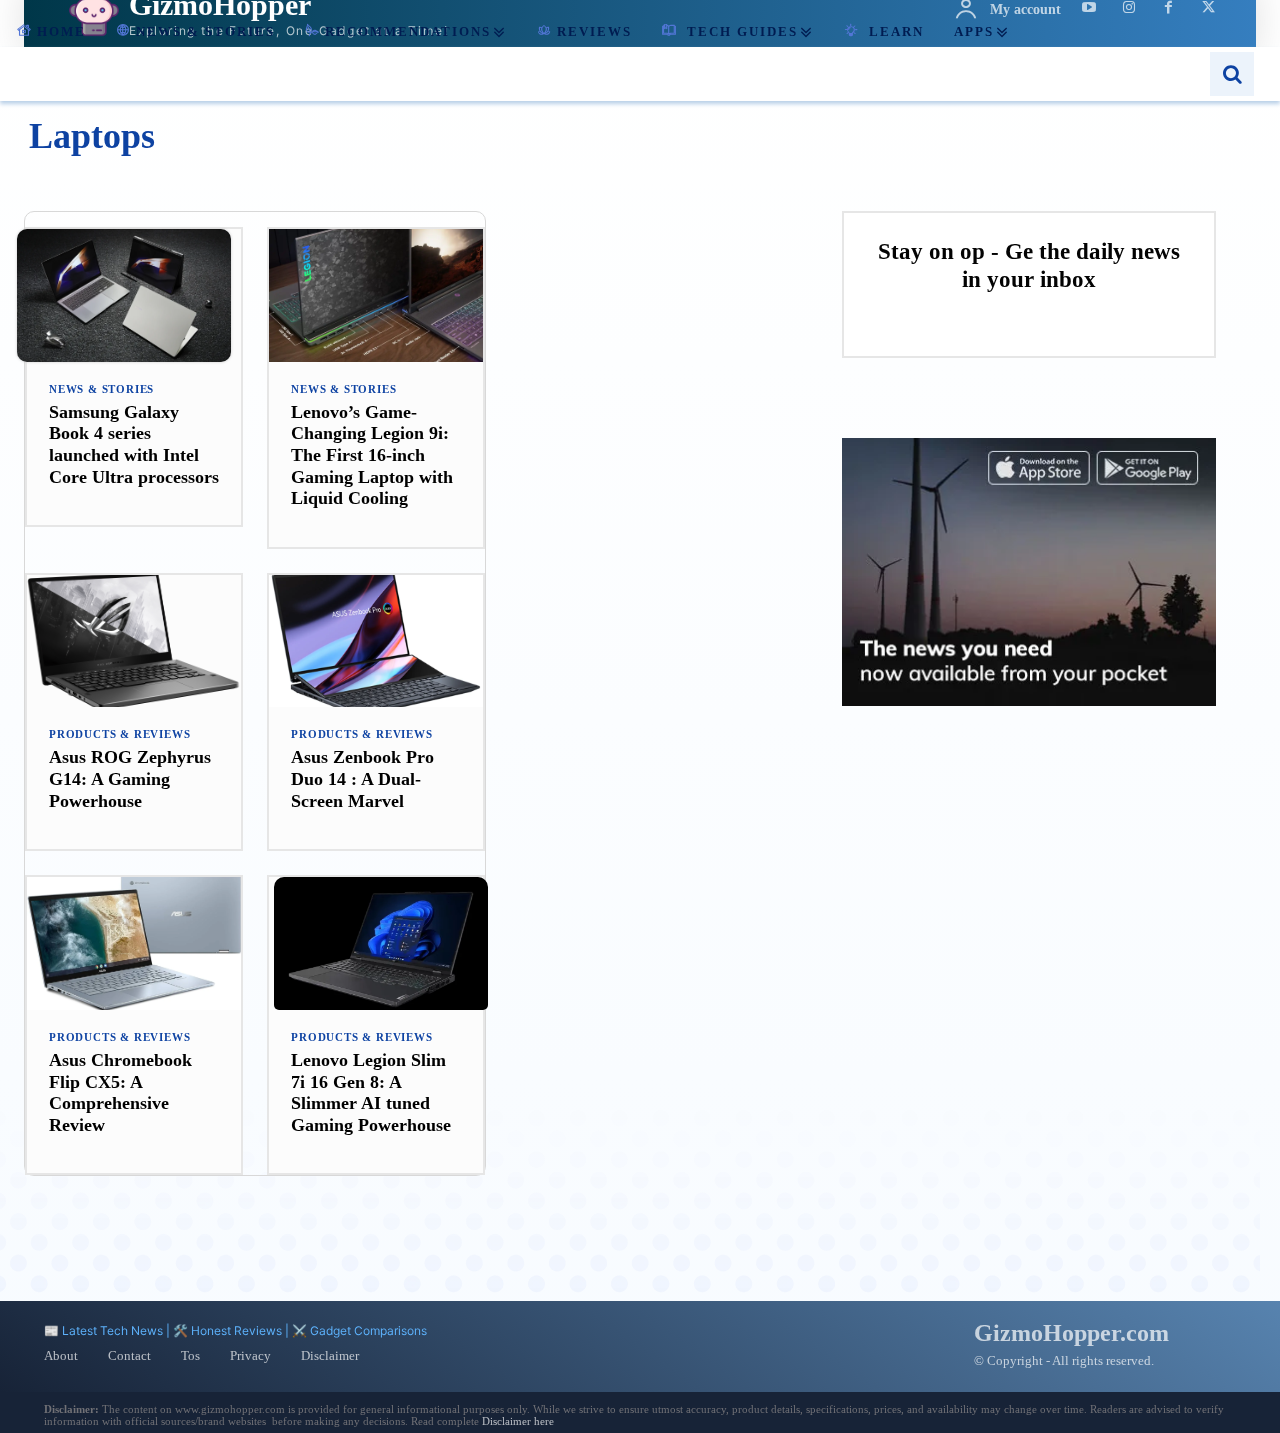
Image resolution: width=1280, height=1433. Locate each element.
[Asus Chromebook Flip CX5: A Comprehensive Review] (134, 943)
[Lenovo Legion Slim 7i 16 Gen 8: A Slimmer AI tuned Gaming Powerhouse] (376, 943)
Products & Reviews (119, 734)
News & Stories (101, 389)
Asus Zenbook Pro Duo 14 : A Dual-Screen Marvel (362, 778)
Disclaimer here (518, 1421)
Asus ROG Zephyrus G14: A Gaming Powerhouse (130, 778)
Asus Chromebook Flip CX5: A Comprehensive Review (120, 1092)
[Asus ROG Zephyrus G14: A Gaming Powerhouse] (134, 641)
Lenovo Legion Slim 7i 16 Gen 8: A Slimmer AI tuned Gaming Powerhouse (371, 1092)
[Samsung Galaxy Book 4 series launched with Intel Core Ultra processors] (134, 295)
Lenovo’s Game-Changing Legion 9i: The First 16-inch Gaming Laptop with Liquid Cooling (372, 455)
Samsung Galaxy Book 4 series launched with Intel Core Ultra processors (134, 444)
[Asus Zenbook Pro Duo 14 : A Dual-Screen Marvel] (376, 641)
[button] (1232, 74)
